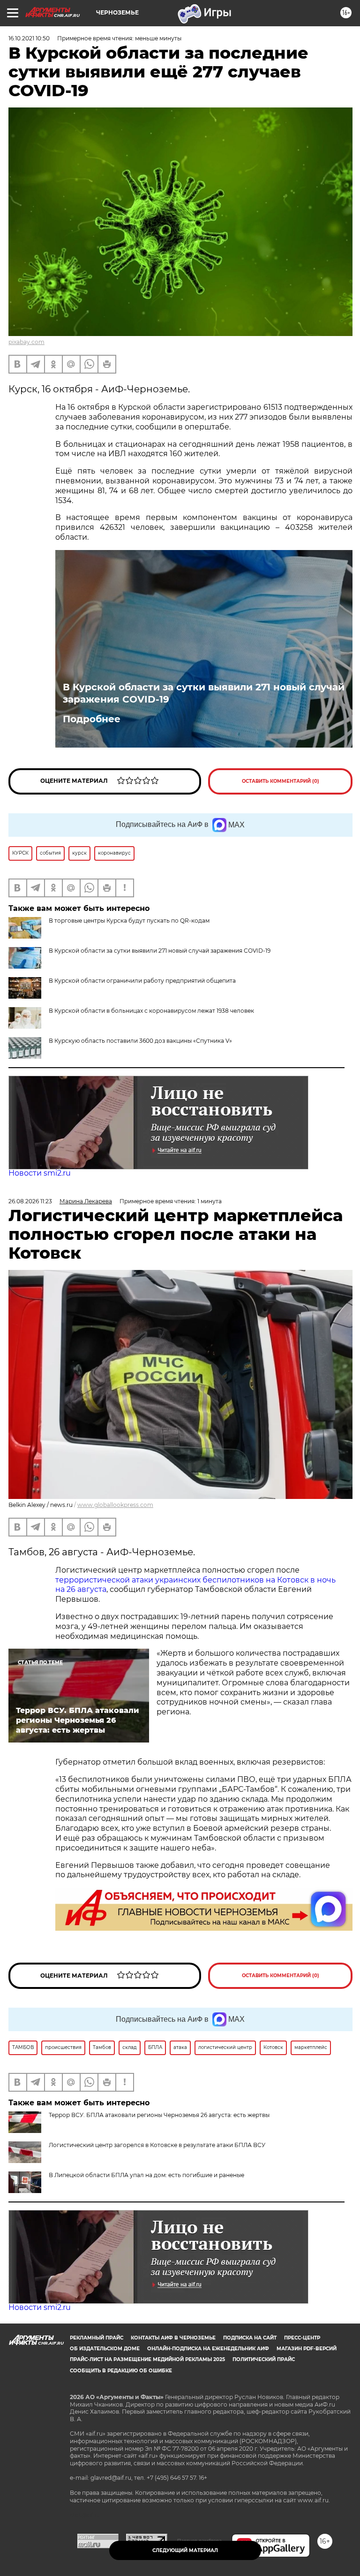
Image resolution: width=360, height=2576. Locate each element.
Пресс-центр (302, 2338)
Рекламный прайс (97, 2338)
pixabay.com (26, 342)
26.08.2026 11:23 (30, 1201)
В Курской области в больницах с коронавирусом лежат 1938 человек (151, 1011)
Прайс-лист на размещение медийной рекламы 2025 (147, 2359)
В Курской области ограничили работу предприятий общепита (142, 981)
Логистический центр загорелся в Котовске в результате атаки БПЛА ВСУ (157, 2145)
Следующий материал (185, 2550)
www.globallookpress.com (115, 1505)
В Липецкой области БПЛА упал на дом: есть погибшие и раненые (146, 2175)
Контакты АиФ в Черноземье (173, 2338)
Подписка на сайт (250, 2338)
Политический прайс (264, 2359)
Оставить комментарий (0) (281, 781)
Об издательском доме (105, 2349)
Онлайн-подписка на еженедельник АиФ (208, 2349)
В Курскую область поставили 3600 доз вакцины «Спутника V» (140, 1041)
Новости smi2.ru (40, 1173)
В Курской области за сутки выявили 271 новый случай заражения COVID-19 (204, 693)
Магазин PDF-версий (307, 2349)
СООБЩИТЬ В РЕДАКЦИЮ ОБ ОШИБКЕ (121, 2371)
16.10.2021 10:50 (29, 38)
